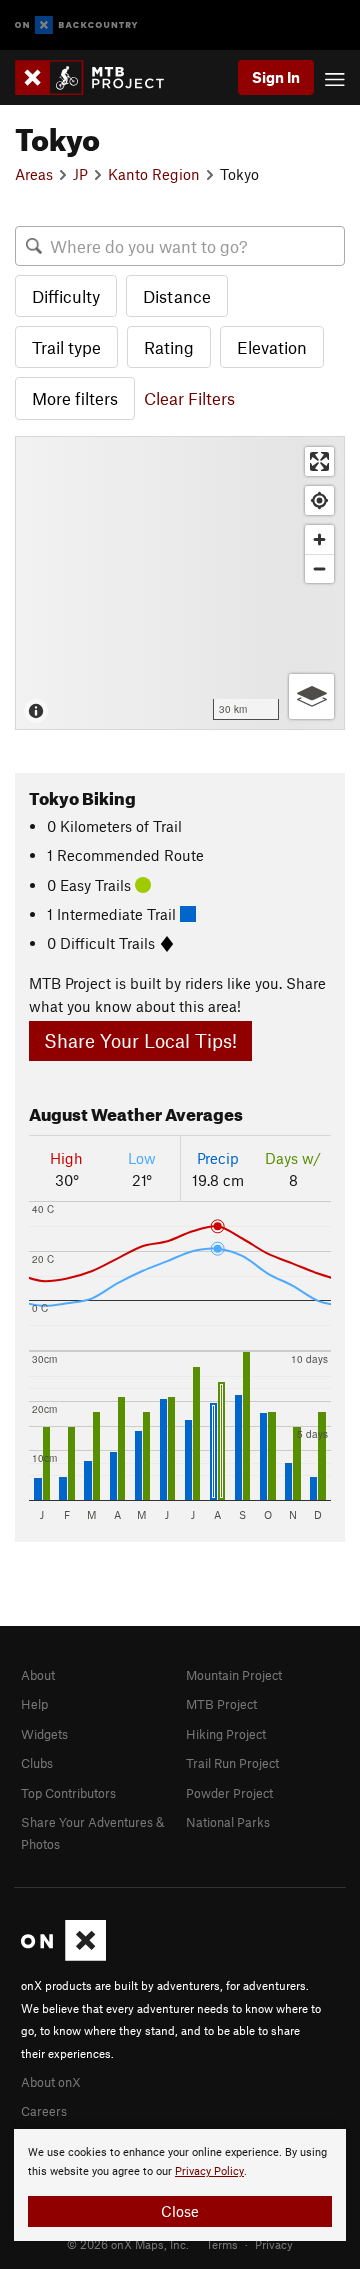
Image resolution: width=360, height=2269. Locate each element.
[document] (180, 2185)
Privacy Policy (209, 2171)
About (38, 1675)
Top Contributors (68, 1793)
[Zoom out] (319, 568)
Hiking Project (226, 1734)
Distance (177, 296)
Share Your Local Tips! (140, 1040)
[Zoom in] (319, 539)
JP (80, 174)
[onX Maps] (63, 1956)
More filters (75, 398)
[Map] (180, 583)
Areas (34, 174)
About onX (51, 2082)
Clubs (37, 1763)
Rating (169, 347)
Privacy (274, 2244)
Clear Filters (189, 398)
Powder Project (229, 1793)
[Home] (99, 77)
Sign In (276, 77)
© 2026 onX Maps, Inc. (128, 2244)
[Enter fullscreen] (319, 461)
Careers (44, 2111)
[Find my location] (319, 500)
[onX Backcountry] (76, 25)
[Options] (311, 696)
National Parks (228, 1822)
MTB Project (221, 1704)
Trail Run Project (232, 1763)
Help (34, 1704)
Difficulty (66, 296)
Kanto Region (154, 174)
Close (180, 2211)
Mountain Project (234, 1675)
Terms (222, 2244)
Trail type (66, 347)
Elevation (272, 347)
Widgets (44, 1734)
